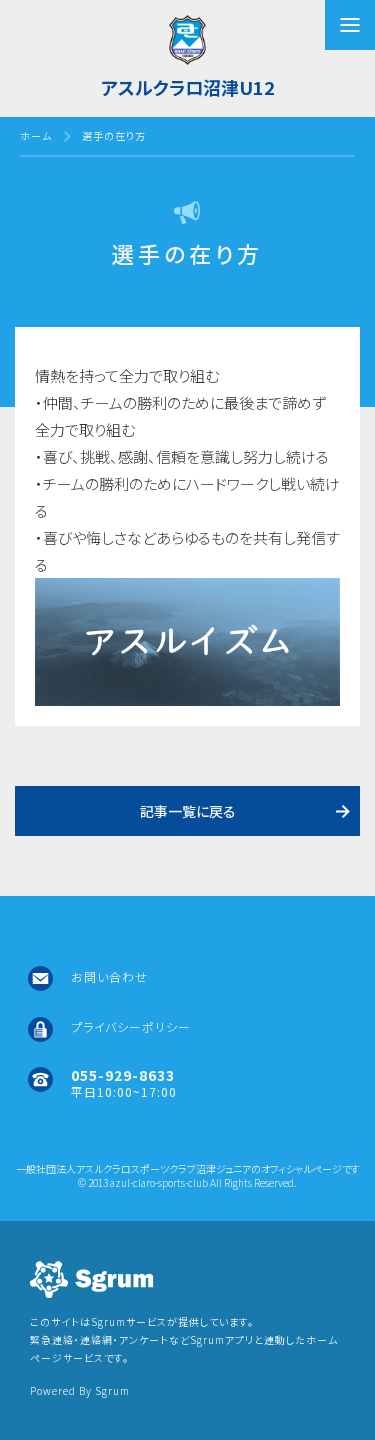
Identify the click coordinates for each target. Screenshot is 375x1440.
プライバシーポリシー (131, 1026)
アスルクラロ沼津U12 (188, 87)
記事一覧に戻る (188, 811)
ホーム (36, 135)
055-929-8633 (123, 1075)
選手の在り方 (114, 135)
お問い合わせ (109, 976)
